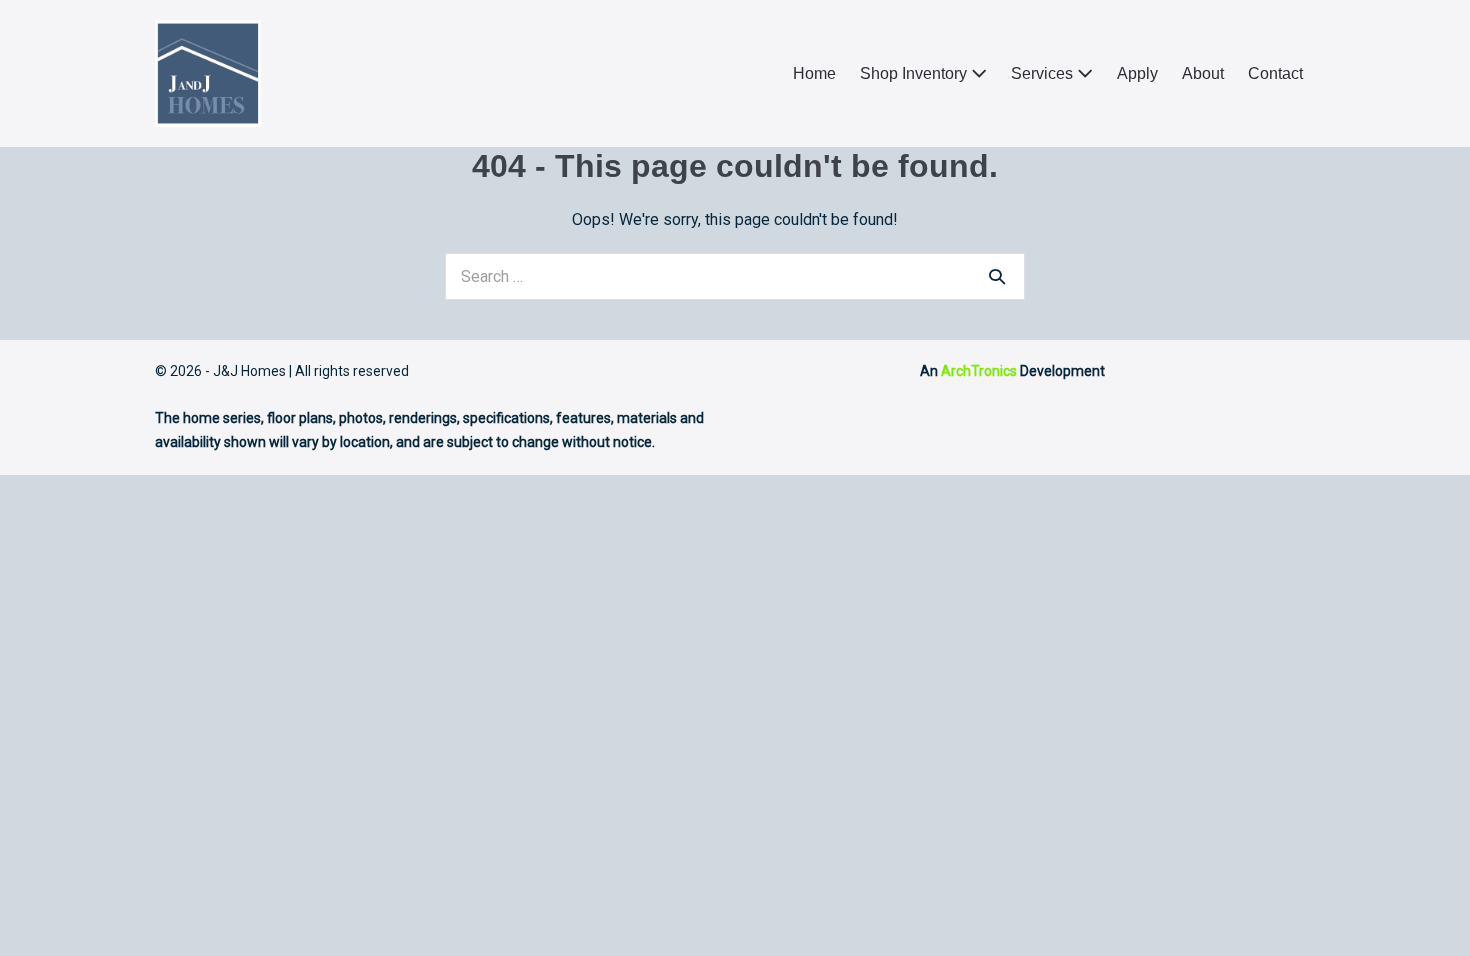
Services (1044, 73)
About (1203, 73)
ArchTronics (979, 371)
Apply (1137, 73)
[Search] (997, 276)
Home (814, 73)
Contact (1275, 73)
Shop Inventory (915, 73)
